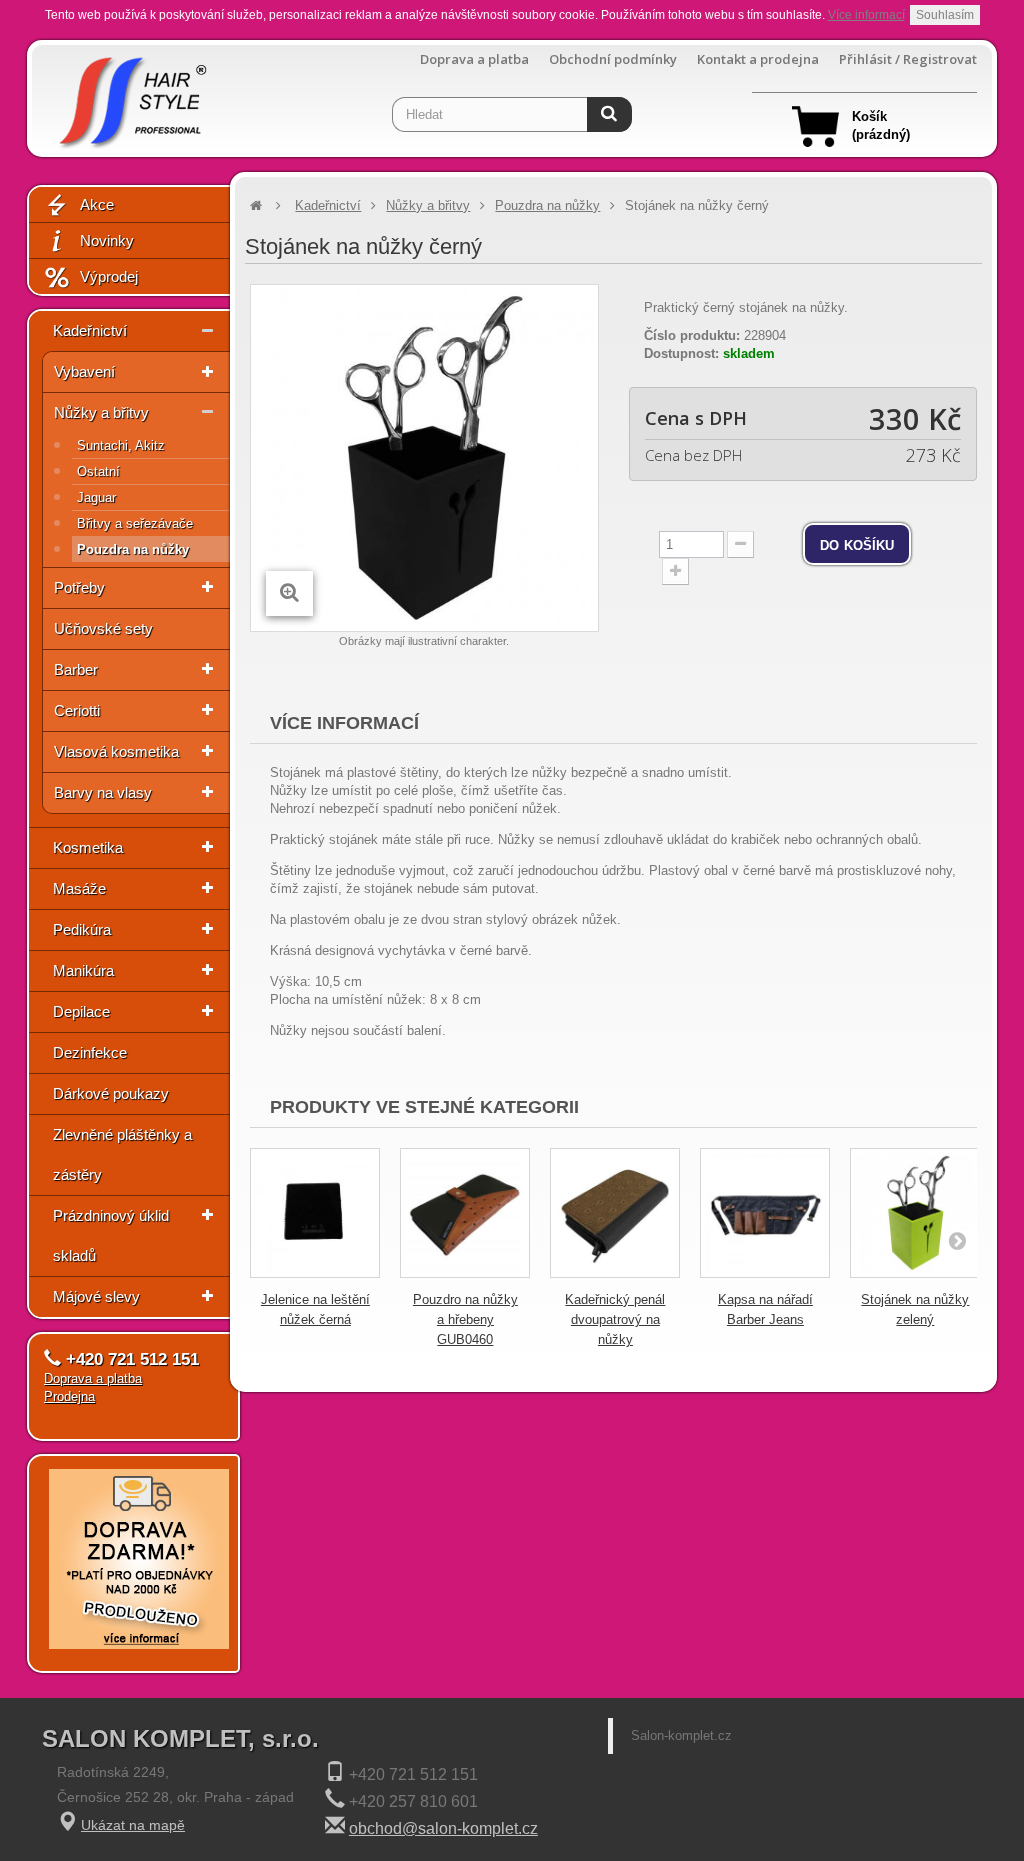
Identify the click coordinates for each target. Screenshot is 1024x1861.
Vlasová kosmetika (116, 751)
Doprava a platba (474, 59)
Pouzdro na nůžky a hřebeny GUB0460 (465, 1319)
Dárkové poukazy (111, 1093)
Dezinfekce (90, 1052)
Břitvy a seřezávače (135, 523)
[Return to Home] (256, 205)
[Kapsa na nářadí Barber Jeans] (765, 1213)
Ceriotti (77, 710)
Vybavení (84, 371)
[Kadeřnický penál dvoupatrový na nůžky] (615, 1213)
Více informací (866, 15)
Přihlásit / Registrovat (908, 59)
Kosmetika (88, 847)
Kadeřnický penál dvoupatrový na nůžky (615, 1319)
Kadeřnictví (90, 330)
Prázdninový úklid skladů (111, 1235)
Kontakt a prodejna (758, 59)
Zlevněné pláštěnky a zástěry (122, 1154)
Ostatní (98, 471)
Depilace (81, 1011)
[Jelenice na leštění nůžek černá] (315, 1213)
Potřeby (79, 587)
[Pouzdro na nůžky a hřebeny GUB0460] (465, 1213)
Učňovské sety (103, 628)
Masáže (79, 888)
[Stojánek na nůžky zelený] (915, 1213)
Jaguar (96, 497)
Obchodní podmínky (613, 59)
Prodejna (69, 1396)
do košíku (857, 544)
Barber (76, 669)
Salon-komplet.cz (681, 1735)
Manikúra (83, 970)
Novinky (107, 240)
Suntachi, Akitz (121, 445)
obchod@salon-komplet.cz (443, 1828)
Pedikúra (82, 929)
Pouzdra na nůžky (133, 549)
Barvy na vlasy (103, 792)
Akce (97, 204)
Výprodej (109, 276)
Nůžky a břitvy (101, 412)
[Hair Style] (130, 96)
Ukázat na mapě (133, 1825)
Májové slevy (96, 1296)
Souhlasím (945, 15)
